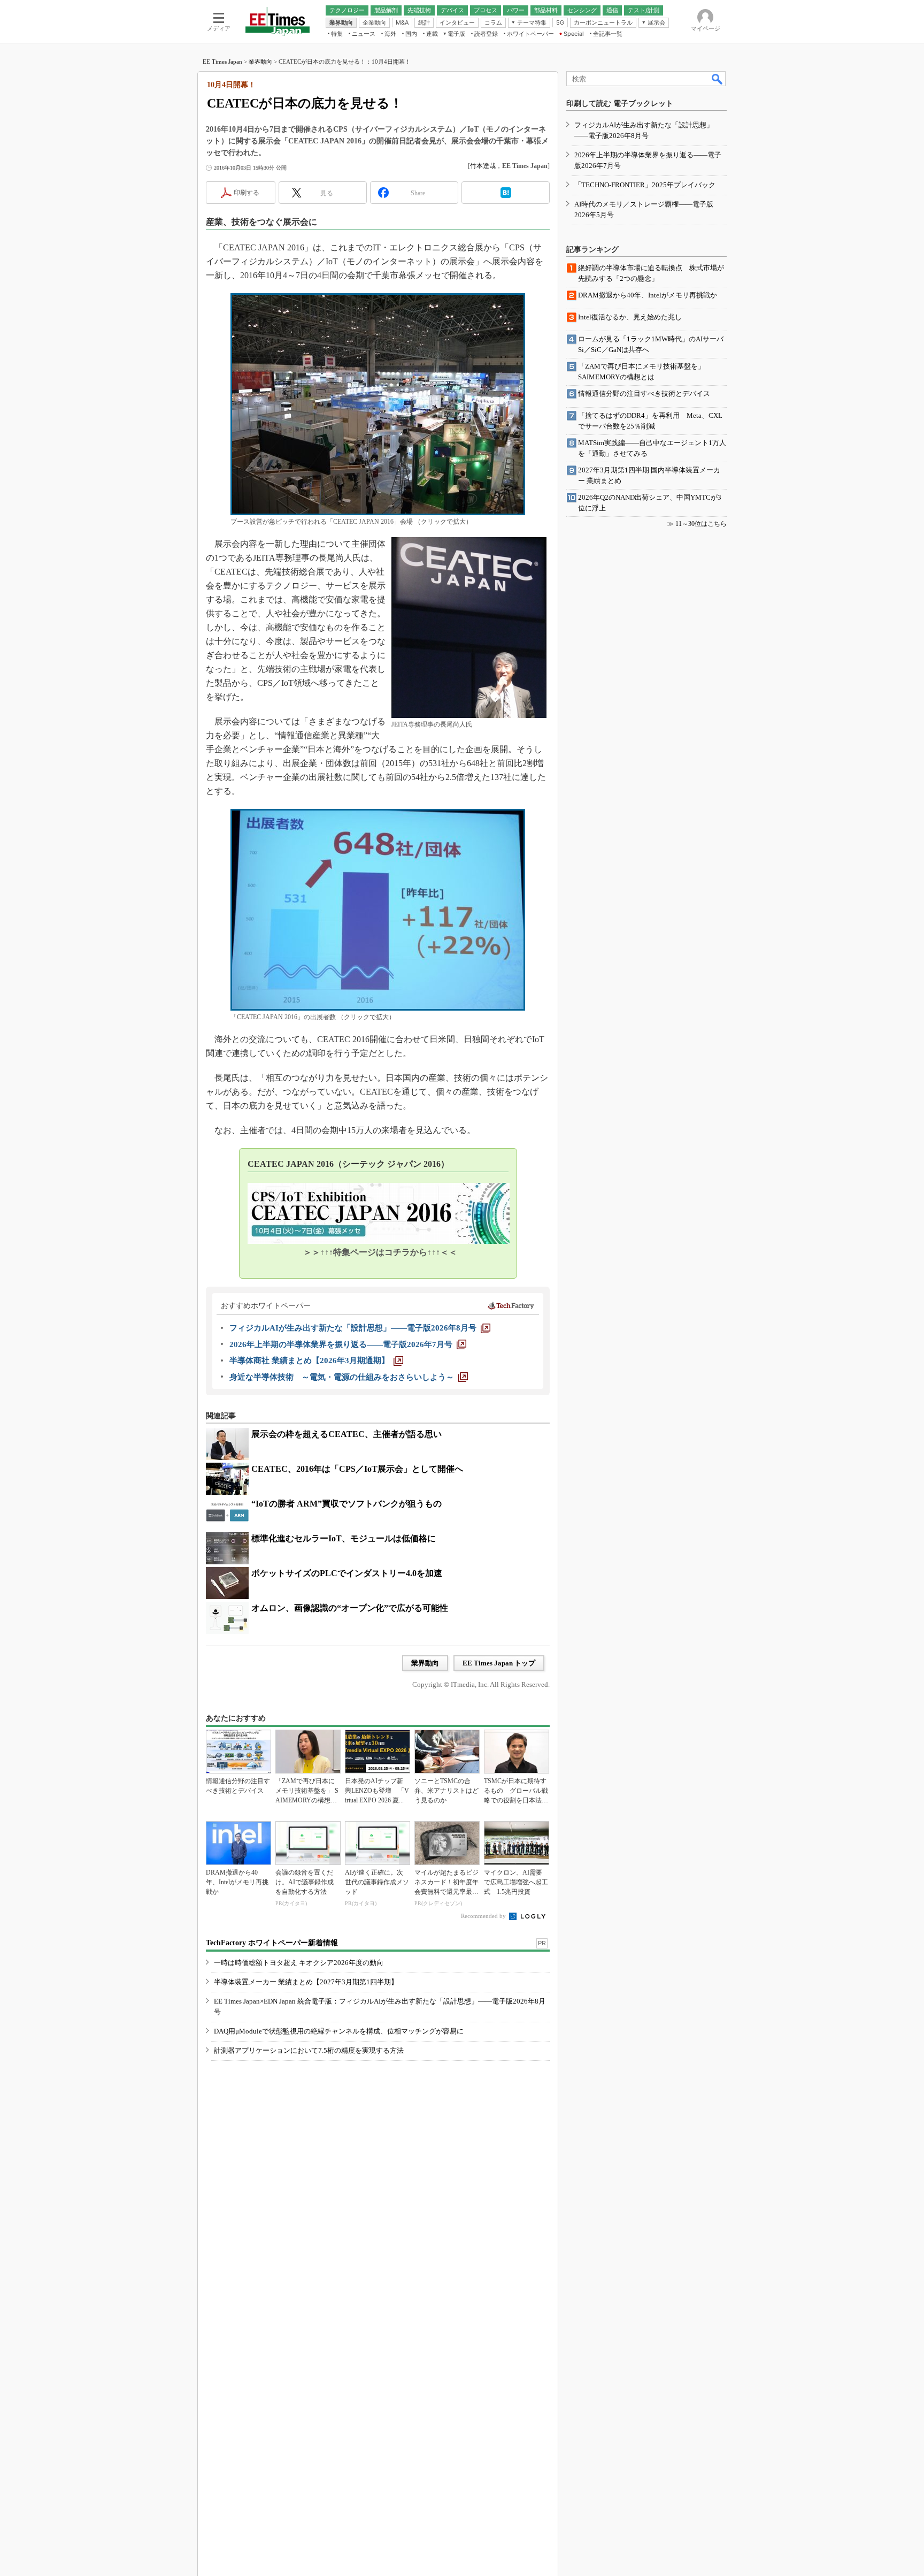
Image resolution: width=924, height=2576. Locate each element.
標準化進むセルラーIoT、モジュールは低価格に (344, 1538)
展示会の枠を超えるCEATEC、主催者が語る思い (346, 1434)
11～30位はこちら (701, 524)
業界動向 (260, 62)
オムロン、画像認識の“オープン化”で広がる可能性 (350, 1608)
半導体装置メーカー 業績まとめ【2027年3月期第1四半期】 (306, 1982)
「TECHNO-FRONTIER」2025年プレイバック (645, 185)
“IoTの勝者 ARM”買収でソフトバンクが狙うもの (346, 1504)
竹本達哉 (483, 166)
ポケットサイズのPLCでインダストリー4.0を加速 (347, 1573)
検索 (718, 79)
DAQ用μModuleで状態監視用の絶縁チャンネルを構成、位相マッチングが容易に (339, 2031)
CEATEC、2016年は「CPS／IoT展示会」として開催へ (357, 1469)
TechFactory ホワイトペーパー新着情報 (272, 1943)
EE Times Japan (222, 62)
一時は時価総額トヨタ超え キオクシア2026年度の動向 (299, 1963)
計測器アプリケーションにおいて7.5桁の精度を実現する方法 (309, 2050)
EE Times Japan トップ (499, 1663)
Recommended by (484, 1916)
